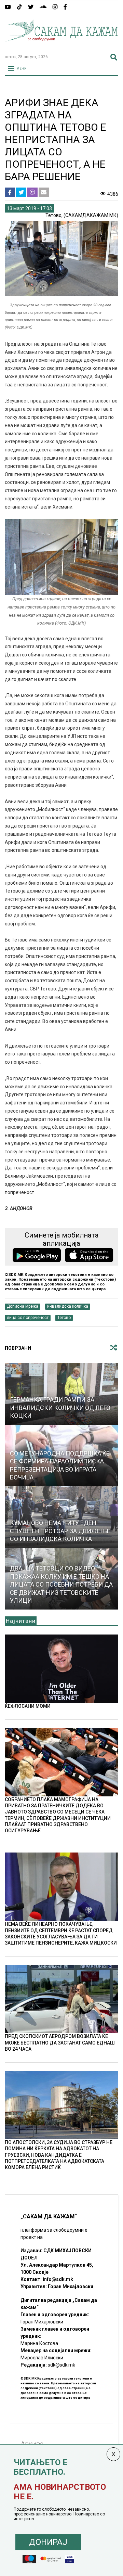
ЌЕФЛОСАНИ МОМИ (28, 1706)
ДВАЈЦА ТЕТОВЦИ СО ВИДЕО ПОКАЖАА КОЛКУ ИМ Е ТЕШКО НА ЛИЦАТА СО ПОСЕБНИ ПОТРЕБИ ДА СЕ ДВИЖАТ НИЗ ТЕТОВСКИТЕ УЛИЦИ (61, 1584)
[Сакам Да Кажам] (61, 46)
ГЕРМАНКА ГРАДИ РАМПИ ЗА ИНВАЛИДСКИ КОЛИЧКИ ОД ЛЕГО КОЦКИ (60, 1408)
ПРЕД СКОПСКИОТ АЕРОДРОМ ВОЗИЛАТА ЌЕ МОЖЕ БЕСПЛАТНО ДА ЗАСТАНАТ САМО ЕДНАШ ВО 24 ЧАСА (60, 2042)
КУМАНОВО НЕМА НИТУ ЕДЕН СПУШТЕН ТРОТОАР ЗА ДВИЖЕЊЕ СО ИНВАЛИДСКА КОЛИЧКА (60, 1531)
